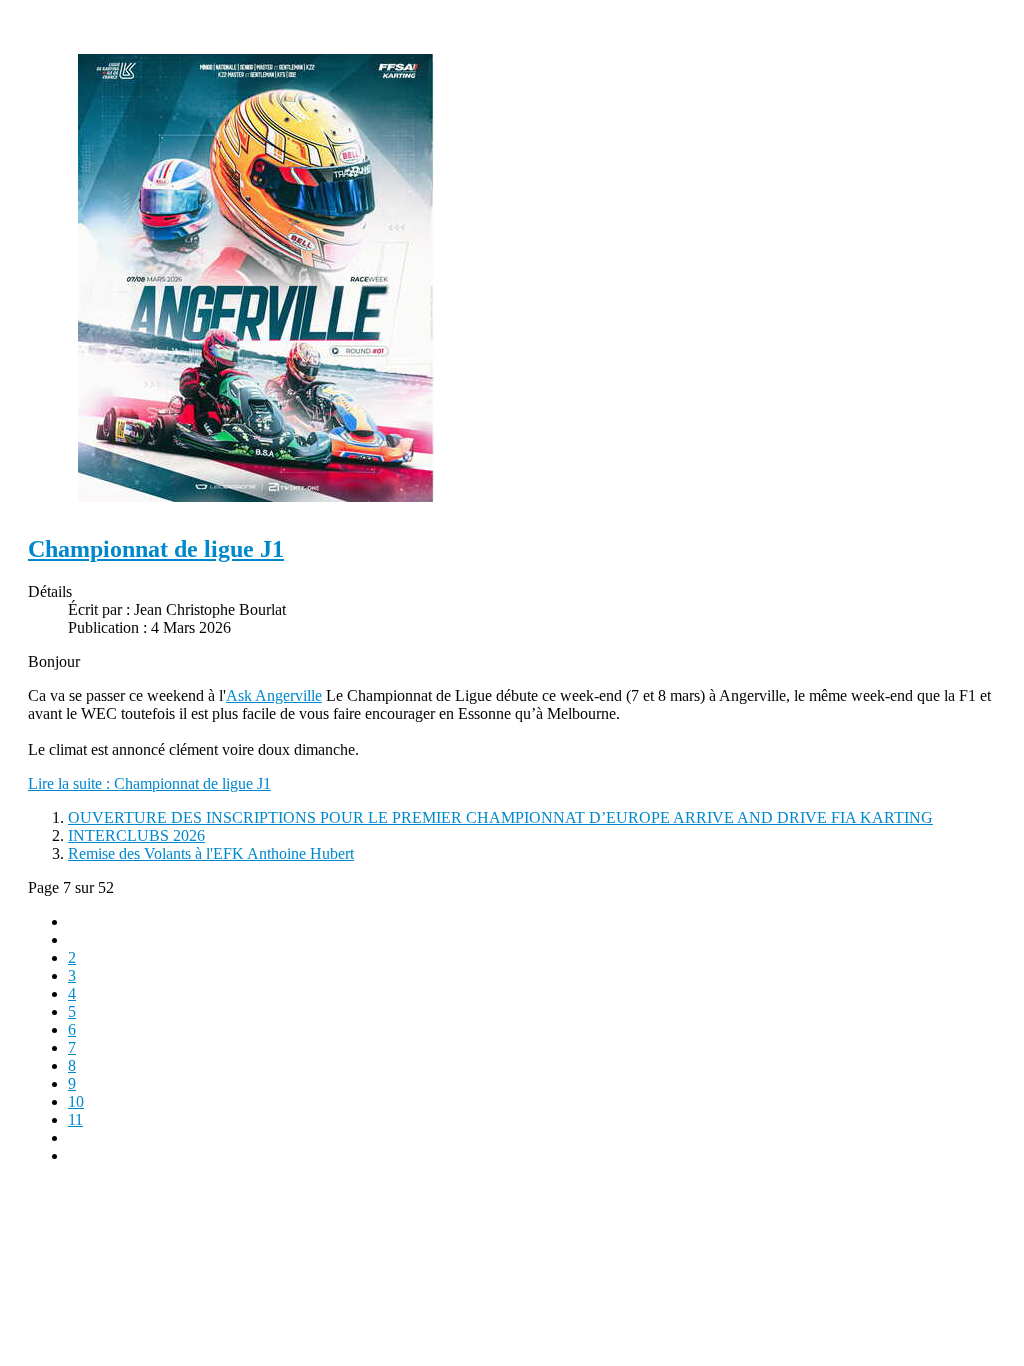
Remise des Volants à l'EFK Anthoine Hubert (211, 853)
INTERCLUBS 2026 (136, 835)
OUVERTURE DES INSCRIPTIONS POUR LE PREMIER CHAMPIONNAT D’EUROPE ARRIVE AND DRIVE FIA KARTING (500, 817)
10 (76, 1101)
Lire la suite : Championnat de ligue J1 (149, 783)
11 (75, 1119)
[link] (274, 695)
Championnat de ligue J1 (156, 549)
